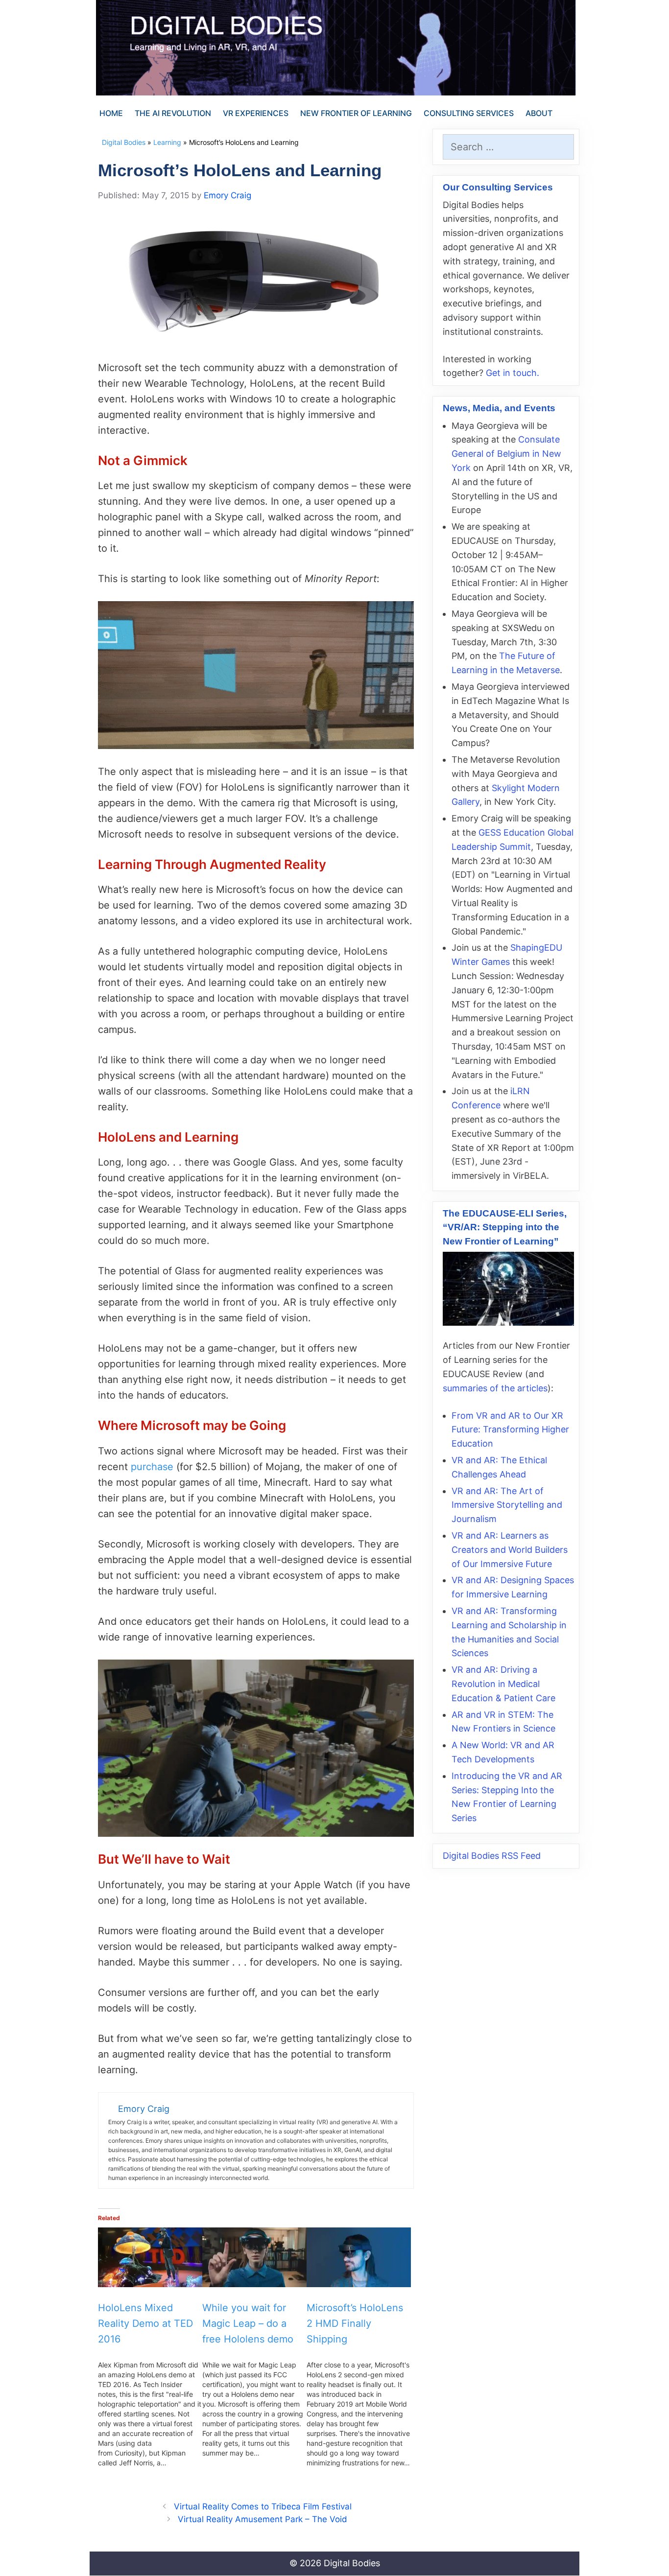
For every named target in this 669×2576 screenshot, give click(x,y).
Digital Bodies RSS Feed (492, 1856)
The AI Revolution (173, 113)
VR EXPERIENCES (256, 113)
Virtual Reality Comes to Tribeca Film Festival (263, 2506)
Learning (167, 142)
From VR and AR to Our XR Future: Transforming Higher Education (510, 1430)
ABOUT (539, 113)
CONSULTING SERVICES (469, 113)
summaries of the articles (495, 1388)
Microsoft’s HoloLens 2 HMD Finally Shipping (355, 2323)
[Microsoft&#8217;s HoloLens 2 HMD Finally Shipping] (359, 2257)
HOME (111, 113)
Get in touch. (513, 373)
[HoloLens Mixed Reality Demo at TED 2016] (150, 2257)
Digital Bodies (124, 142)
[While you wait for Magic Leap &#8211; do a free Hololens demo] (254, 2257)
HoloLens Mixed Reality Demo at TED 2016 (145, 2323)
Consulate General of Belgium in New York (506, 454)
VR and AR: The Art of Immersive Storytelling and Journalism (507, 1505)
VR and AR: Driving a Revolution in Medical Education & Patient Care (503, 1684)
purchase (152, 1467)
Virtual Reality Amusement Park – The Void (263, 2519)
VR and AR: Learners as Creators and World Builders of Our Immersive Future (510, 1550)
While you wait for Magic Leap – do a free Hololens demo (248, 2323)
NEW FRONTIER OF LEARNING (356, 113)
